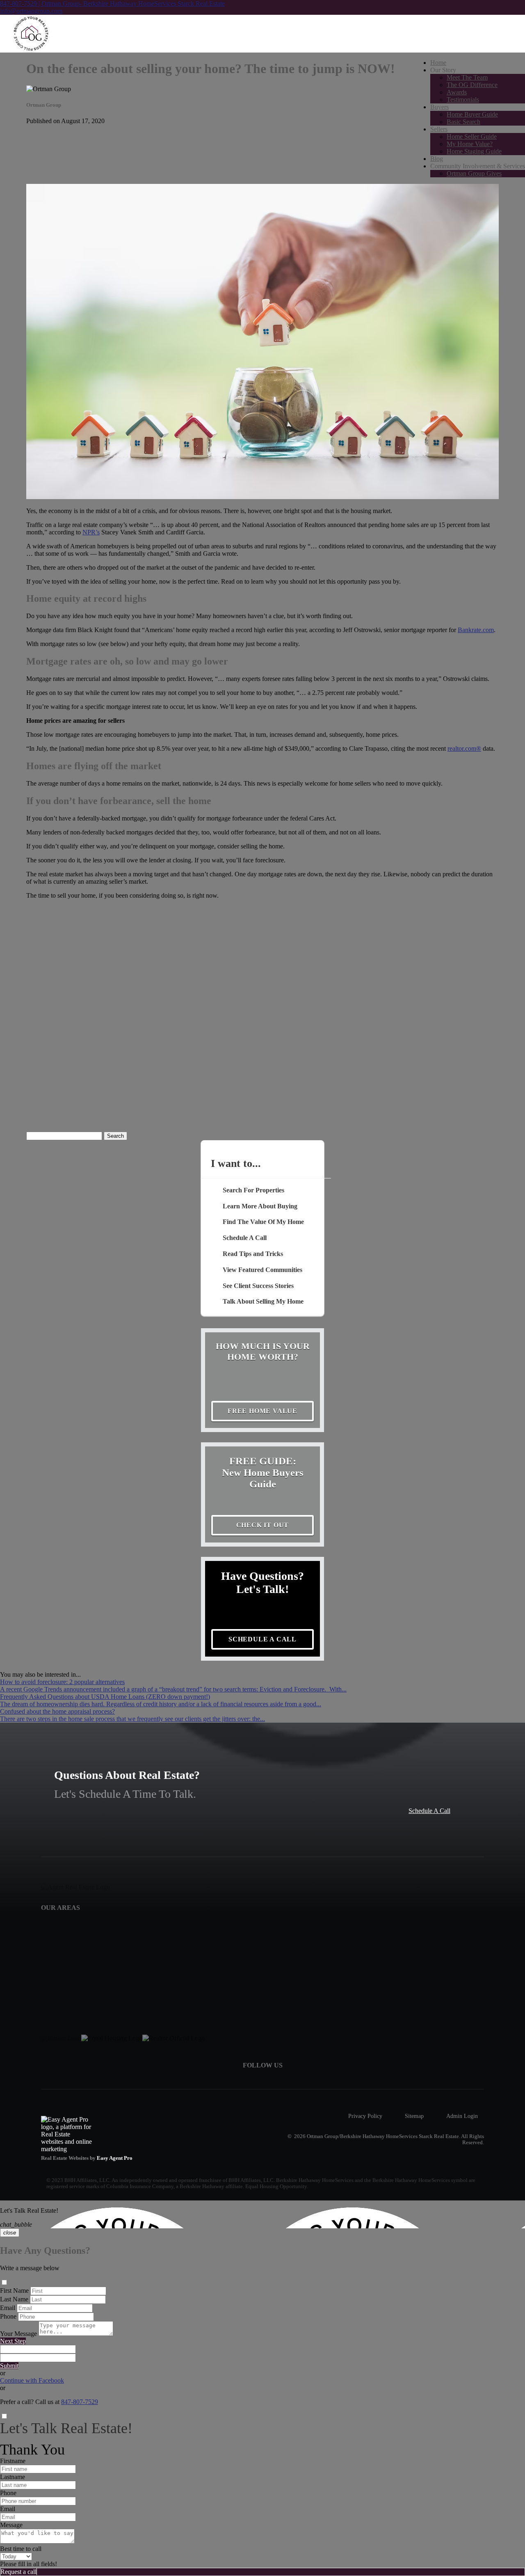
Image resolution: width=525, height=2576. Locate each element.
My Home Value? (470, 144)
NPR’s (91, 532)
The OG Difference (472, 85)
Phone (8, 2316)
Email (8, 2308)
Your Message (18, 2334)
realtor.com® (464, 748)
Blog (437, 159)
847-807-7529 (80, 2402)
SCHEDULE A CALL (262, 1639)
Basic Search (463, 122)
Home (438, 63)
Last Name (14, 2299)
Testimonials (463, 100)
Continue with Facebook (32, 2380)
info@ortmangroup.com (31, 11)
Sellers (439, 129)
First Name (14, 2291)
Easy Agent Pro (115, 2158)
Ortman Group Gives (474, 173)
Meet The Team (467, 77)
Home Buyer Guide (472, 114)
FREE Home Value (262, 1411)
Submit (9, 2366)
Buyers (439, 107)
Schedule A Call (429, 1811)
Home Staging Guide (474, 151)
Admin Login (462, 2116)
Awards (457, 92)
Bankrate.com (476, 630)
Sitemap (414, 2116)
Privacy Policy (365, 2116)
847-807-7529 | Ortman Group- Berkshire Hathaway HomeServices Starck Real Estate (112, 3)
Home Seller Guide (472, 136)
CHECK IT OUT (263, 1525)
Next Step (13, 2341)
